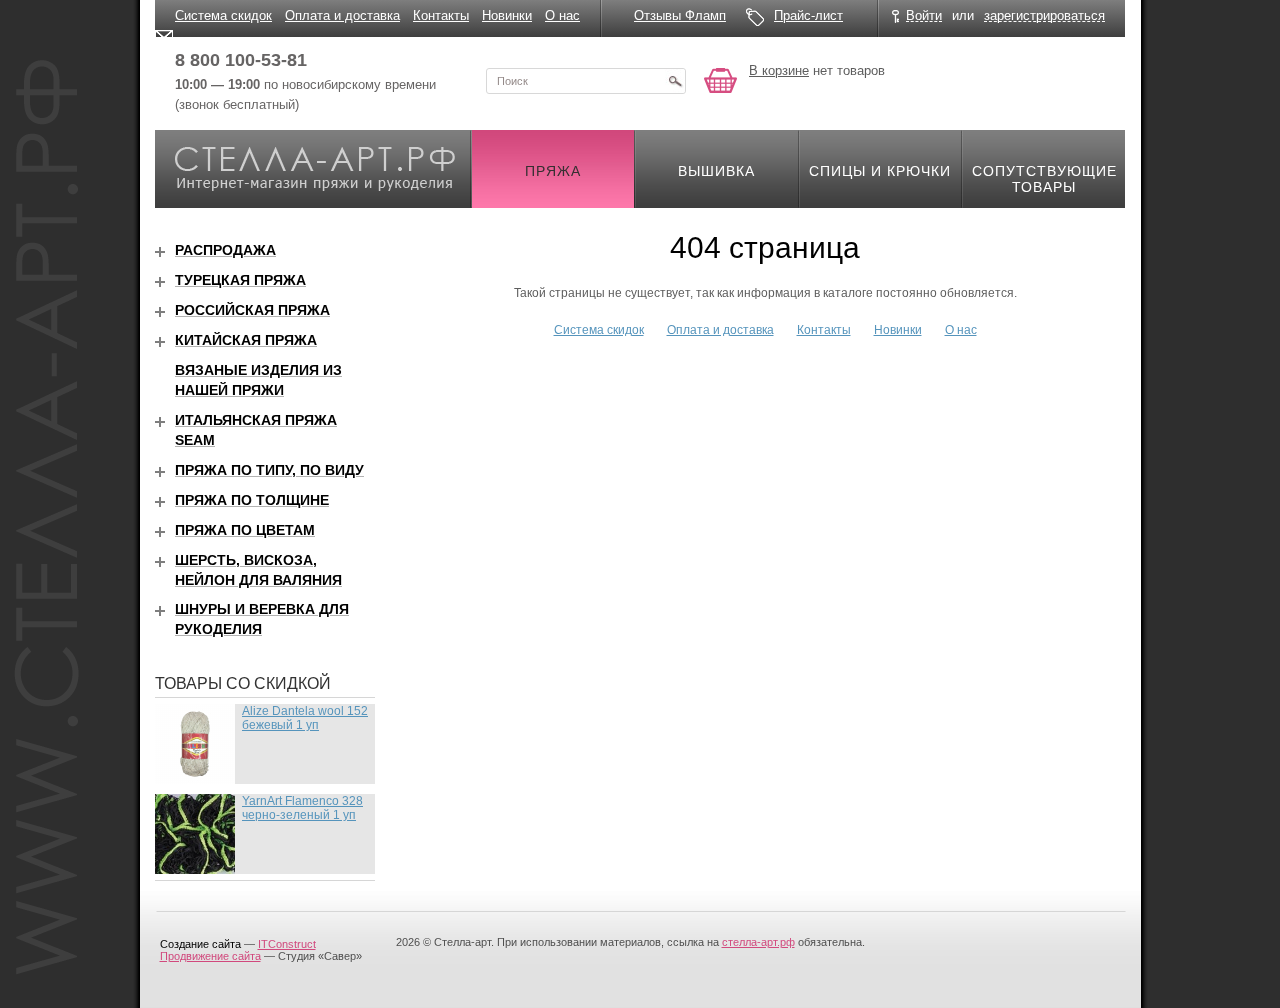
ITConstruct (287, 944)
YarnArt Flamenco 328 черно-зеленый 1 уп (302, 808)
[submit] (675, 81)
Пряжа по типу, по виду (269, 470)
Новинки (507, 15)
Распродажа (225, 250)
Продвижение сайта (210, 956)
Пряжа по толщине (252, 500)
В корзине (779, 70)
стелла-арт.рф (758, 942)
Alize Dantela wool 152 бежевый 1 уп (305, 718)
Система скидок (223, 15)
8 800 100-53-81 (241, 60)
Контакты (441, 15)
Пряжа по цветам (245, 530)
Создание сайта (200, 944)
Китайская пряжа (246, 340)
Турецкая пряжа (240, 280)
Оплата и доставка (342, 15)
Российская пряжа (252, 310)
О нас (562, 15)
